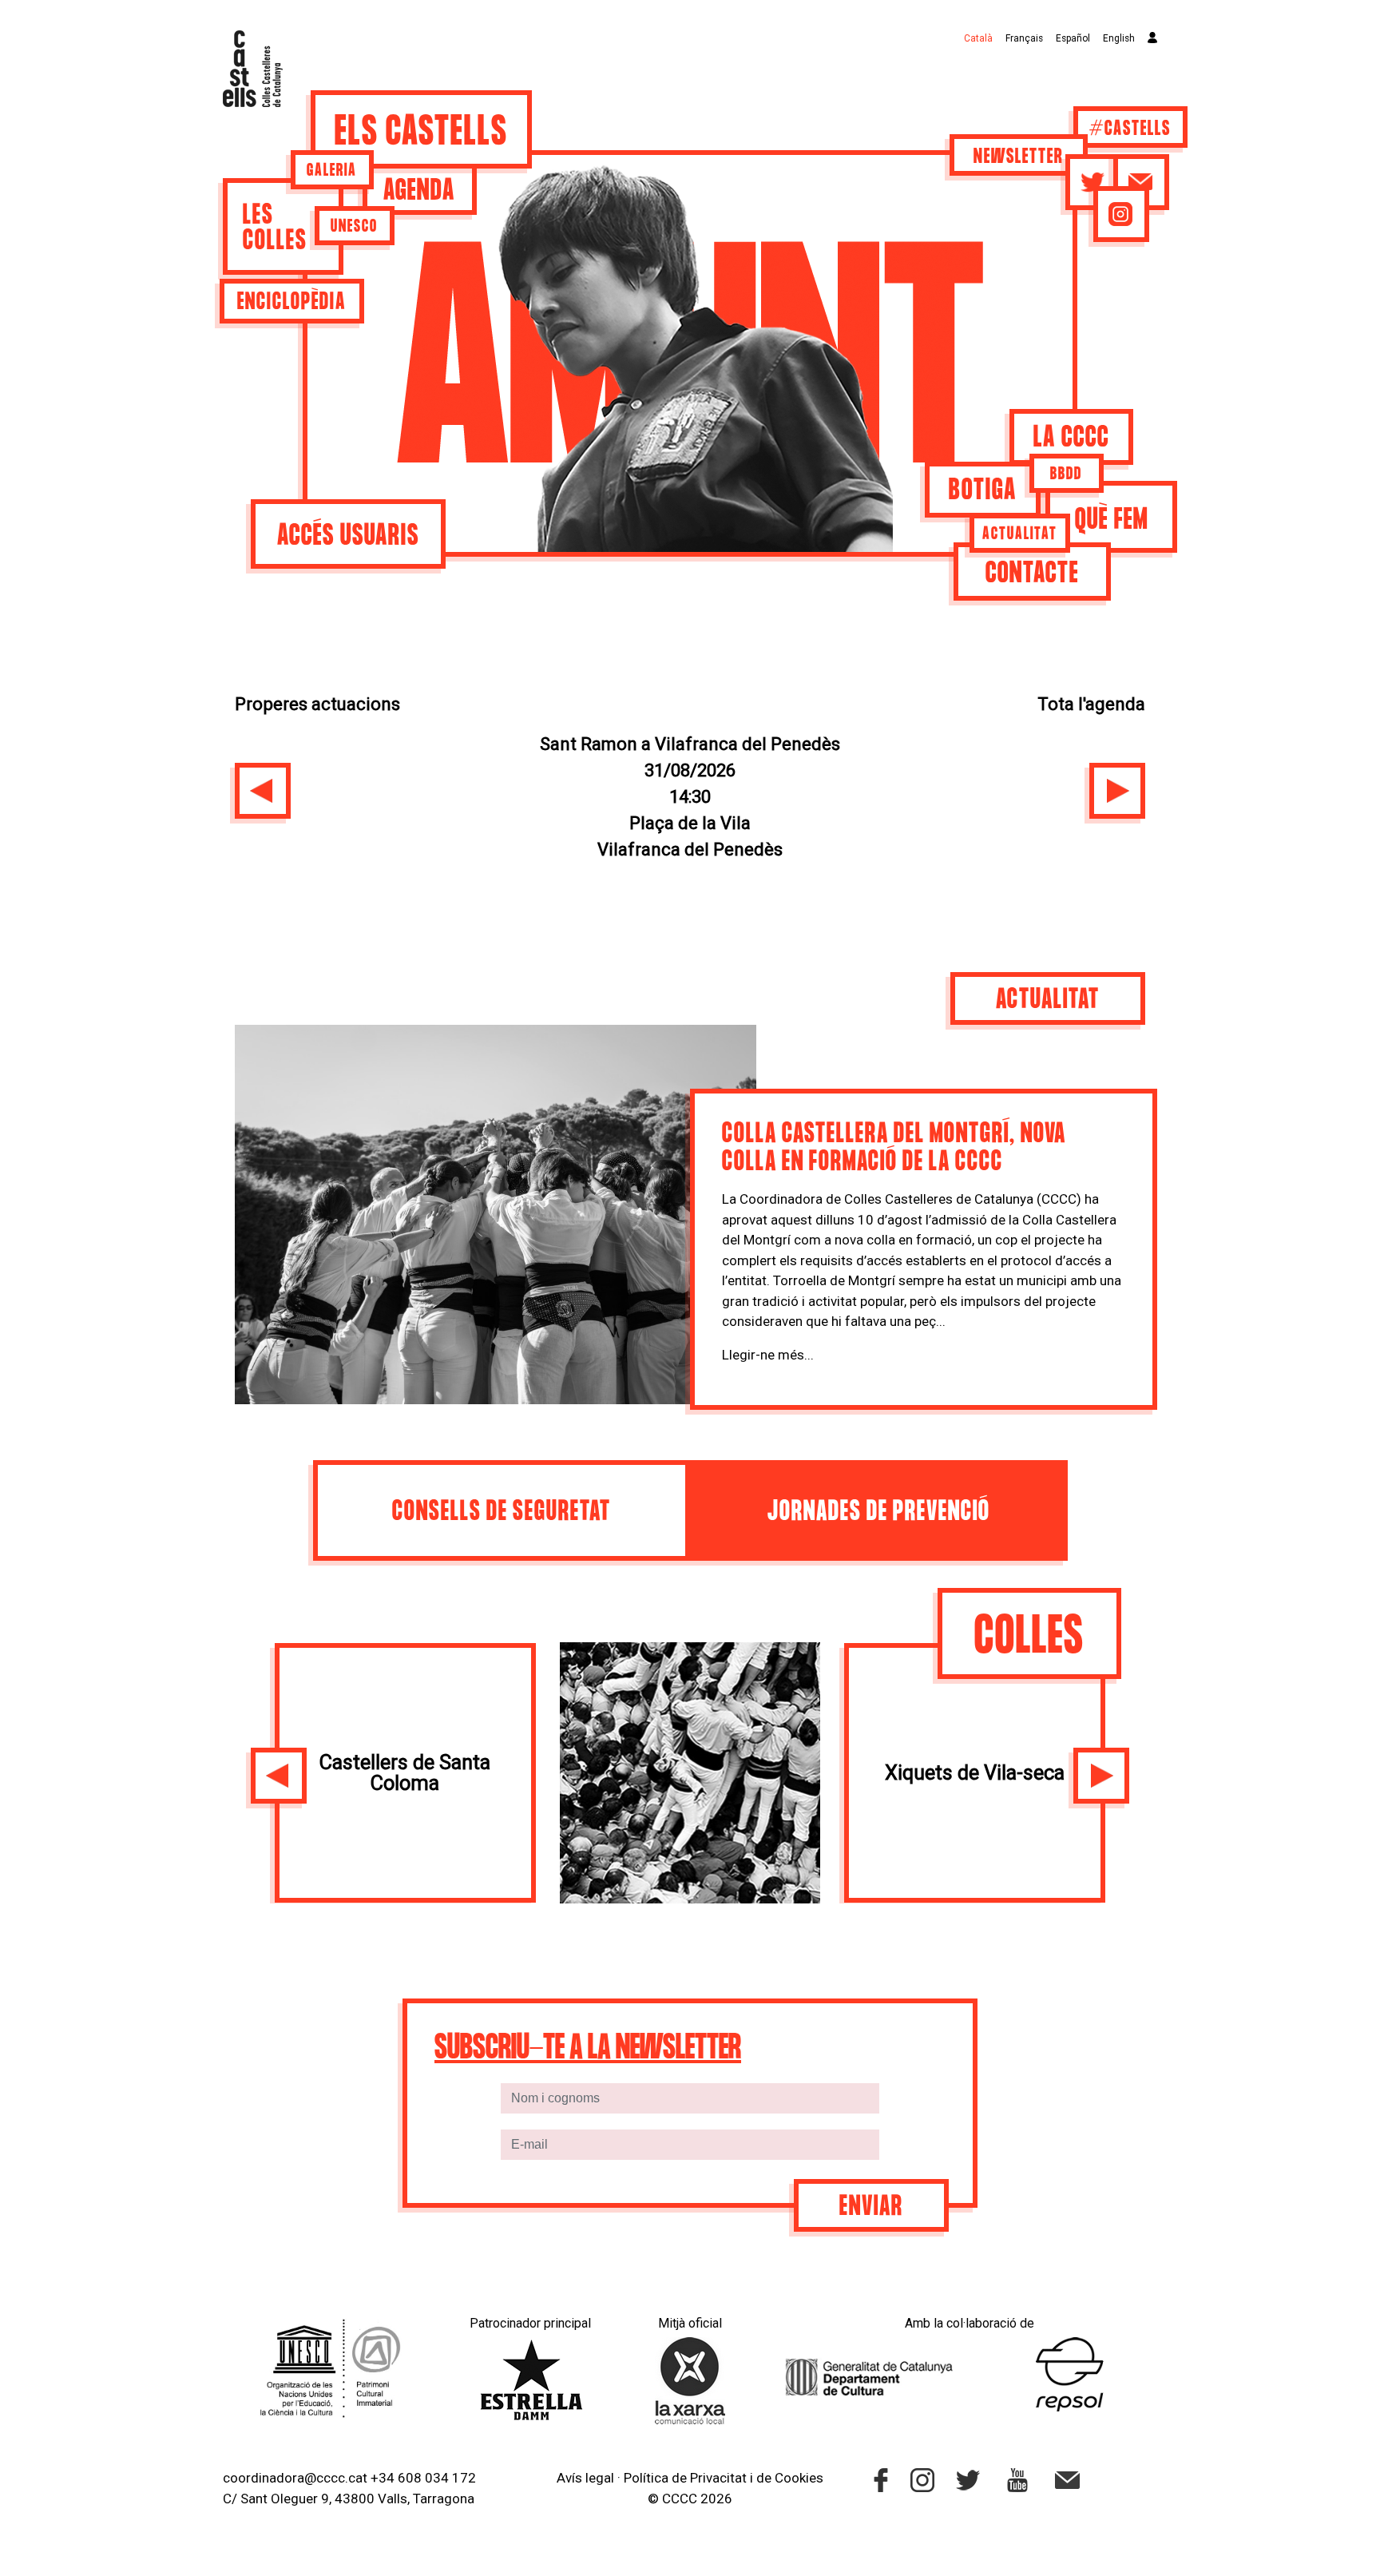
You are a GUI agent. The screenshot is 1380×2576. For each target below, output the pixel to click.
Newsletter (1019, 157)
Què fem (1112, 520)
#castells (1130, 129)
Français (1024, 38)
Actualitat (1020, 534)
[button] (263, 791)
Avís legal (585, 2478)
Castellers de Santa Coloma (405, 1772)
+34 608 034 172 (423, 2478)
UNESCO (354, 227)
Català (978, 38)
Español (1073, 38)
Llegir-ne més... (768, 1355)
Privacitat (718, 2478)
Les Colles (275, 229)
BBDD (1066, 474)
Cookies (799, 2478)
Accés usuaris (348, 536)
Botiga (983, 491)
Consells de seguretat (502, 1512)
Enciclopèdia (291, 303)
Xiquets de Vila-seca (975, 1772)
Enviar (871, 2207)
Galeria (332, 171)
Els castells (421, 133)
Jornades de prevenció (879, 1512)
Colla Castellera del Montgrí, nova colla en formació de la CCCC (894, 1149)
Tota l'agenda (1091, 704)
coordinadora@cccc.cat (295, 2478)
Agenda (419, 191)
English (1119, 38)
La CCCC (1071, 438)
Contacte (1032, 574)
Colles (1029, 1638)
